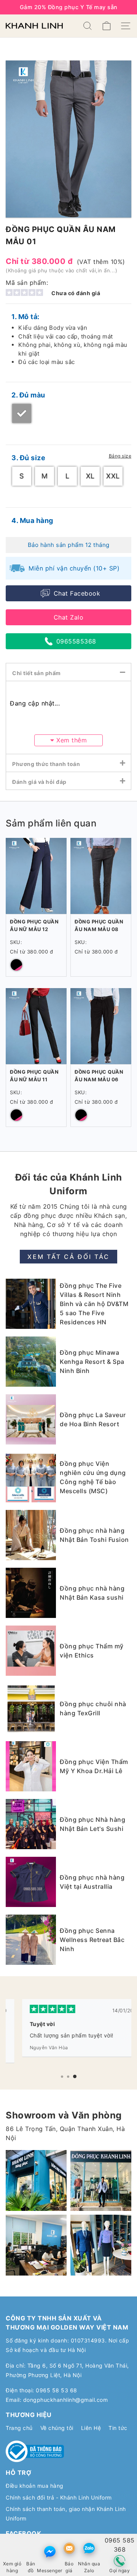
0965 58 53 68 (57, 2390)
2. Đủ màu (28, 395)
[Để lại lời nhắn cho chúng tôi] (69, 2548)
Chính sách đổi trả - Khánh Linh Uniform (59, 2497)
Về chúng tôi (57, 2428)
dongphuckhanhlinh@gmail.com (66, 2400)
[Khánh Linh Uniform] (34, 26)
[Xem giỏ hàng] (12, 2548)
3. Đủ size (28, 458)
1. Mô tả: (25, 317)
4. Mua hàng (32, 520)
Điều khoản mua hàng (35, 2486)
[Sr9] (36, 2245)
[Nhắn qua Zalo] (89, 2548)
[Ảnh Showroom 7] (101, 2180)
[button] (62, 2077)
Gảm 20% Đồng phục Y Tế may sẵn (69, 7)
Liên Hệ (91, 2428)
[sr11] (101, 2245)
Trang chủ (19, 2428)
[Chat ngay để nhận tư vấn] (50, 2551)
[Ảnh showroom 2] (36, 2180)
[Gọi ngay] (120, 2561)
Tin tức (118, 2428)
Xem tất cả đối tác (68, 1257)
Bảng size (120, 456)
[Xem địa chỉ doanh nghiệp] (31, 2548)
